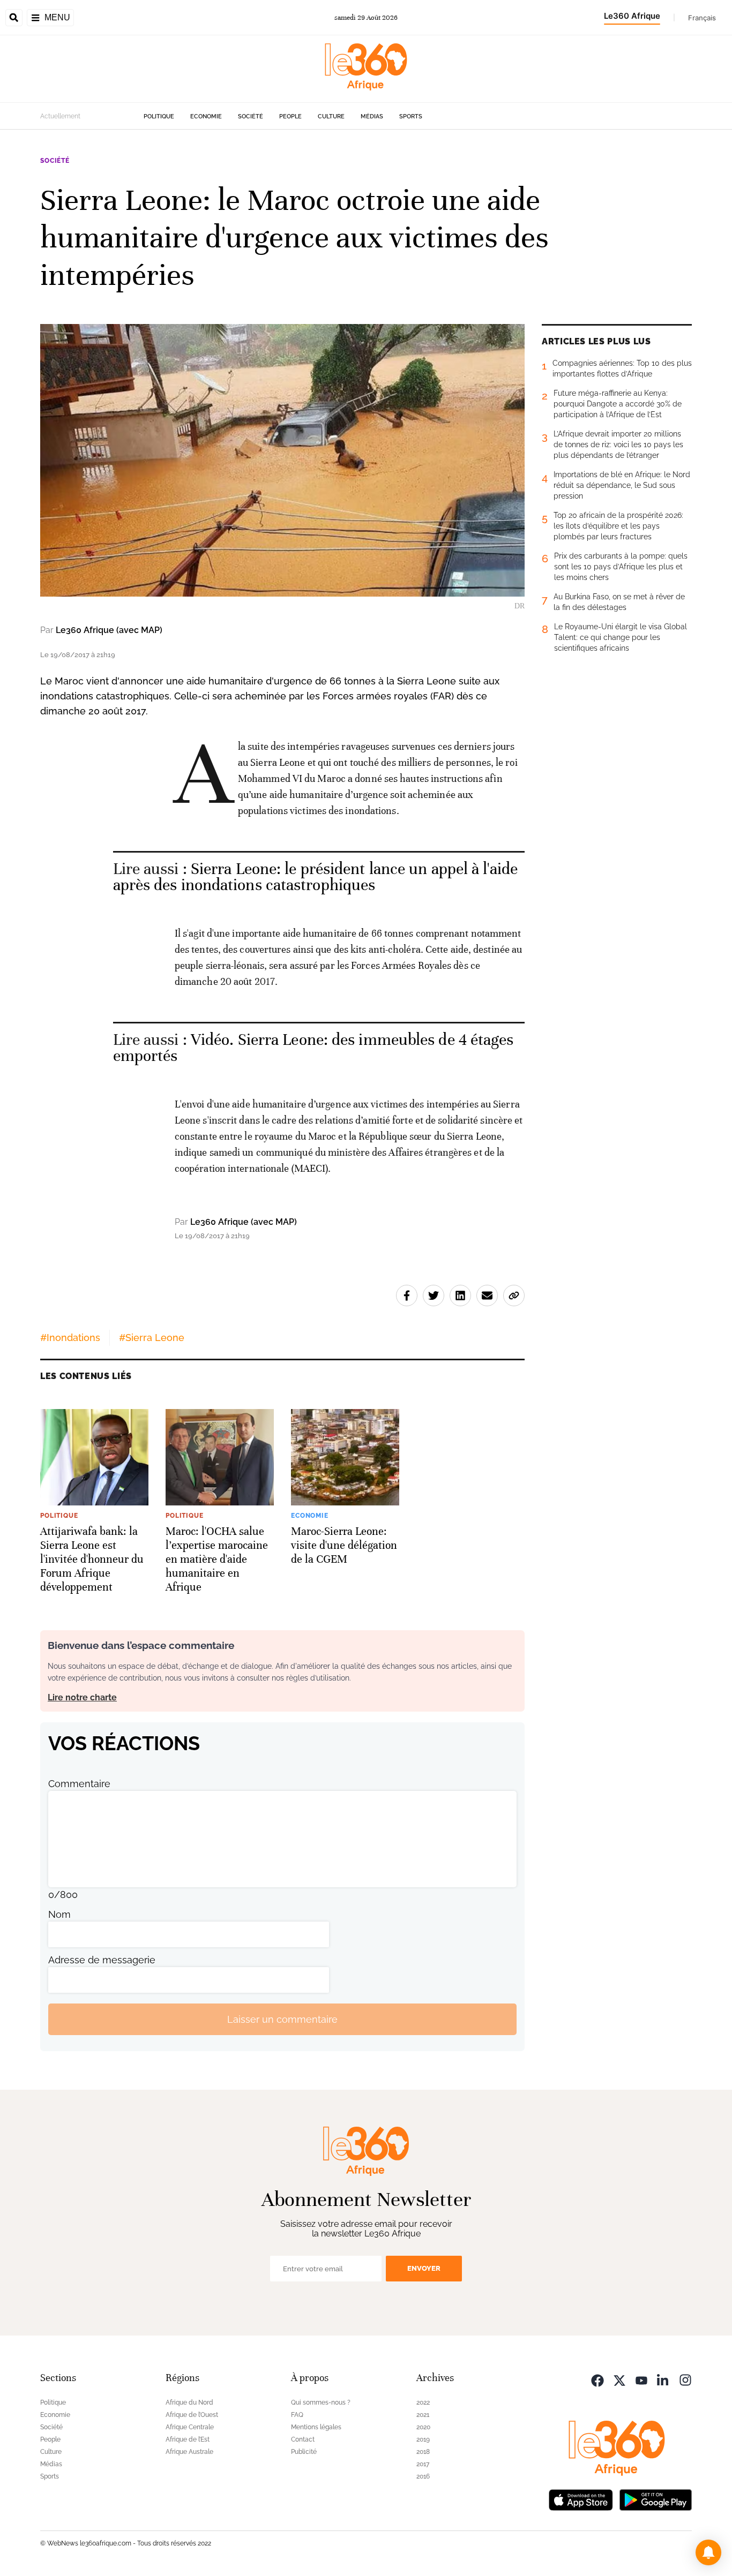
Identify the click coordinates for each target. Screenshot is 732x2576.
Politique (159, 116)
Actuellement (60, 116)
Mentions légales (316, 2427)
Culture (331, 116)
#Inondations (70, 1338)
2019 (423, 2439)
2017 (423, 2464)
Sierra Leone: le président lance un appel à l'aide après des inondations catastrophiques (315, 877)
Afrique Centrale (190, 2427)
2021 (423, 2415)
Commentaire (79, 1784)
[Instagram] (685, 2379)
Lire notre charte (82, 1697)
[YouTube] (641, 2379)
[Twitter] (619, 2379)
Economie (206, 116)
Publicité (304, 2452)
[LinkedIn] (663, 2379)
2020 (423, 2427)
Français (702, 18)
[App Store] (581, 2499)
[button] (708, 2552)
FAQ (297, 2415)
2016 (423, 2476)
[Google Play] (655, 2499)
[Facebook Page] (597, 2379)
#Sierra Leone (152, 1338)
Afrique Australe (189, 2452)
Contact (303, 2439)
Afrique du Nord (189, 2402)
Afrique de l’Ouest (192, 2415)
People (290, 116)
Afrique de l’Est (188, 2439)
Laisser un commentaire (282, 2019)
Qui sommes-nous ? (321, 2402)
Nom (59, 1914)
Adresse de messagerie (102, 1960)
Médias (372, 116)
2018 (423, 2452)
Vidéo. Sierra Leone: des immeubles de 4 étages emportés (313, 1048)
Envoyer (424, 2268)
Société (251, 116)
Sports (411, 116)
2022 (423, 2402)
